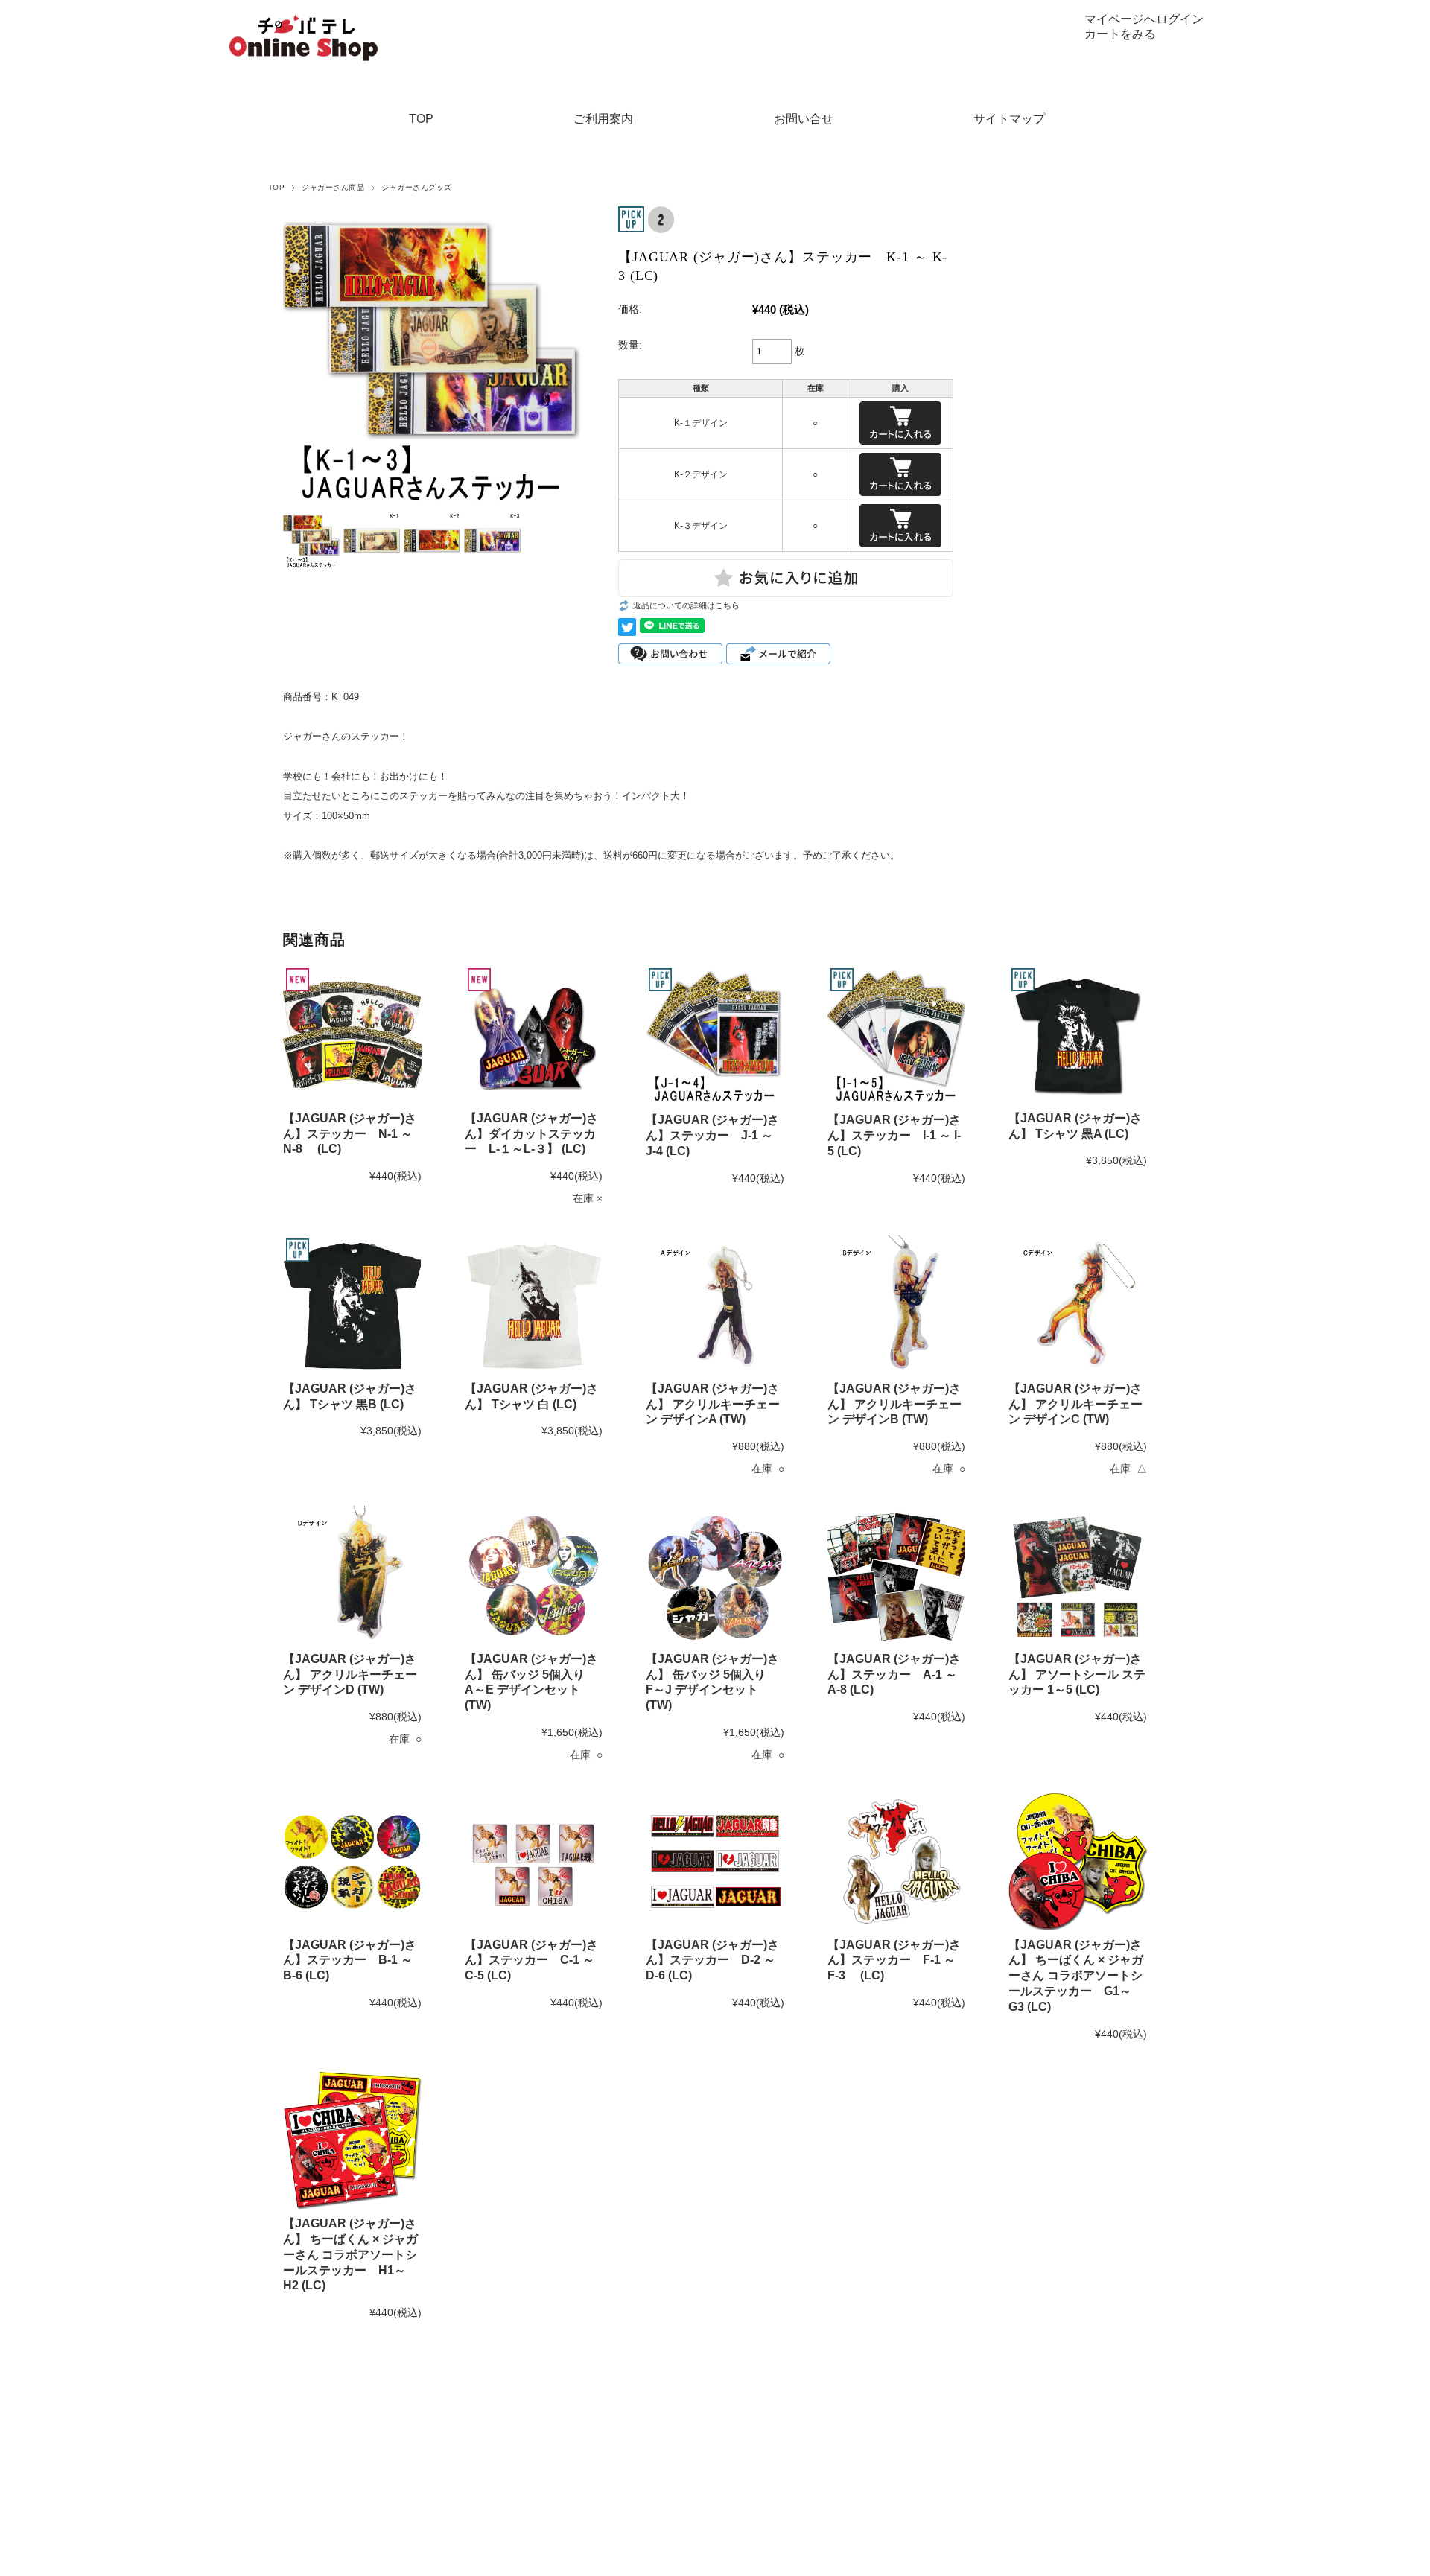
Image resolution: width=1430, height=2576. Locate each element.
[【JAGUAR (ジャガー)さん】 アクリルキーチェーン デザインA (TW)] (715, 1305)
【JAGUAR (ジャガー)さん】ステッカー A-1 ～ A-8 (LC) (894, 1675)
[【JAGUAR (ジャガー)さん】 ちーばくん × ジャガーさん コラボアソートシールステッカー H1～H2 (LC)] (352, 2140)
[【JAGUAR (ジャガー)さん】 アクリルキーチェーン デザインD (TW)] (352, 1575)
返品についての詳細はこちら (686, 605)
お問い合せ (804, 119)
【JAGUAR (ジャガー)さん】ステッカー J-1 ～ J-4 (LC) (712, 1135)
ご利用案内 (603, 119)
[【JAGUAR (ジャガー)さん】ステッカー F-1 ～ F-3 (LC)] (897, 1861)
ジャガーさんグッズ (416, 187)
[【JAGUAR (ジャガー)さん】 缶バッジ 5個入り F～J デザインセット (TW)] (715, 1575)
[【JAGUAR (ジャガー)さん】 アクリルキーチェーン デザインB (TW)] (897, 1305)
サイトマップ (1009, 119)
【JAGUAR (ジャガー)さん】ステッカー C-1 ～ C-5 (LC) (531, 1960)
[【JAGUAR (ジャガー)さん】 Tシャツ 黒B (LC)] (352, 1305)
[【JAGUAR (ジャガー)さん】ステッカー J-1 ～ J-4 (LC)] (715, 1035)
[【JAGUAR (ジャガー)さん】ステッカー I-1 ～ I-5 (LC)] (897, 1035)
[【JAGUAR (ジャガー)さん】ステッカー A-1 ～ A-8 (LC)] (897, 1575)
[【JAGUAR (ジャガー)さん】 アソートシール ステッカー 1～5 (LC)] (1078, 1575)
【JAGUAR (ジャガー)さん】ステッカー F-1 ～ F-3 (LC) (894, 1960)
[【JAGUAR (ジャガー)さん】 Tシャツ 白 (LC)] (534, 1305)
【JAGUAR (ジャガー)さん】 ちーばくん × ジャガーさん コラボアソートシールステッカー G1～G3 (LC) (1076, 1976)
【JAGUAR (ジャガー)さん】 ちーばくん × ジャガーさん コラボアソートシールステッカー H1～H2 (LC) (350, 2254)
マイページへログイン (1144, 19)
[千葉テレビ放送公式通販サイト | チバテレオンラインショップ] (304, 19)
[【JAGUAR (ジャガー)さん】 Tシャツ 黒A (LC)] (1078, 1034)
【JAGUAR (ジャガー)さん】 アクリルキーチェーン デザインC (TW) (1075, 1404)
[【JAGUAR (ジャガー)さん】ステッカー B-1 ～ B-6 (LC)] (352, 1861)
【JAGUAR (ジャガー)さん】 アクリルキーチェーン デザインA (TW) (713, 1404)
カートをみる (1120, 34)
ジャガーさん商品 (333, 187)
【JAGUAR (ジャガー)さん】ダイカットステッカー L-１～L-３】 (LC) (531, 1134)
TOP (421, 119)
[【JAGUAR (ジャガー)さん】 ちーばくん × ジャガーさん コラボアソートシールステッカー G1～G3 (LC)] (1078, 1861)
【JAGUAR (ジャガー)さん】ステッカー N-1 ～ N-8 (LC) (350, 1134)
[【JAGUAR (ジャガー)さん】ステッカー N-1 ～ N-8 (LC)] (352, 1034)
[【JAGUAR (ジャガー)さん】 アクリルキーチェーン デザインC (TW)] (1078, 1305)
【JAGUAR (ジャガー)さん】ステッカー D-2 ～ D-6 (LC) (712, 1960)
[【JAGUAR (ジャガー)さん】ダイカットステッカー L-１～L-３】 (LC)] (534, 1034)
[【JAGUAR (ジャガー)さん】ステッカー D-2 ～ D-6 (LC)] (715, 1861)
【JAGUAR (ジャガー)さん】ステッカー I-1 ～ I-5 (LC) (894, 1135)
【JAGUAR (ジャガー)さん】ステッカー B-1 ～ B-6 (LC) (350, 1960)
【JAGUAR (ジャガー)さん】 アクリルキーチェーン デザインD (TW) (350, 1675)
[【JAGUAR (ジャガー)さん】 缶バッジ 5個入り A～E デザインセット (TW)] (534, 1575)
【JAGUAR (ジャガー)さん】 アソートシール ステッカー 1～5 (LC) (1077, 1675)
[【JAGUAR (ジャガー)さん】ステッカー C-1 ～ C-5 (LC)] (534, 1861)
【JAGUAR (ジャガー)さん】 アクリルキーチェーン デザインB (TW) (894, 1404)
